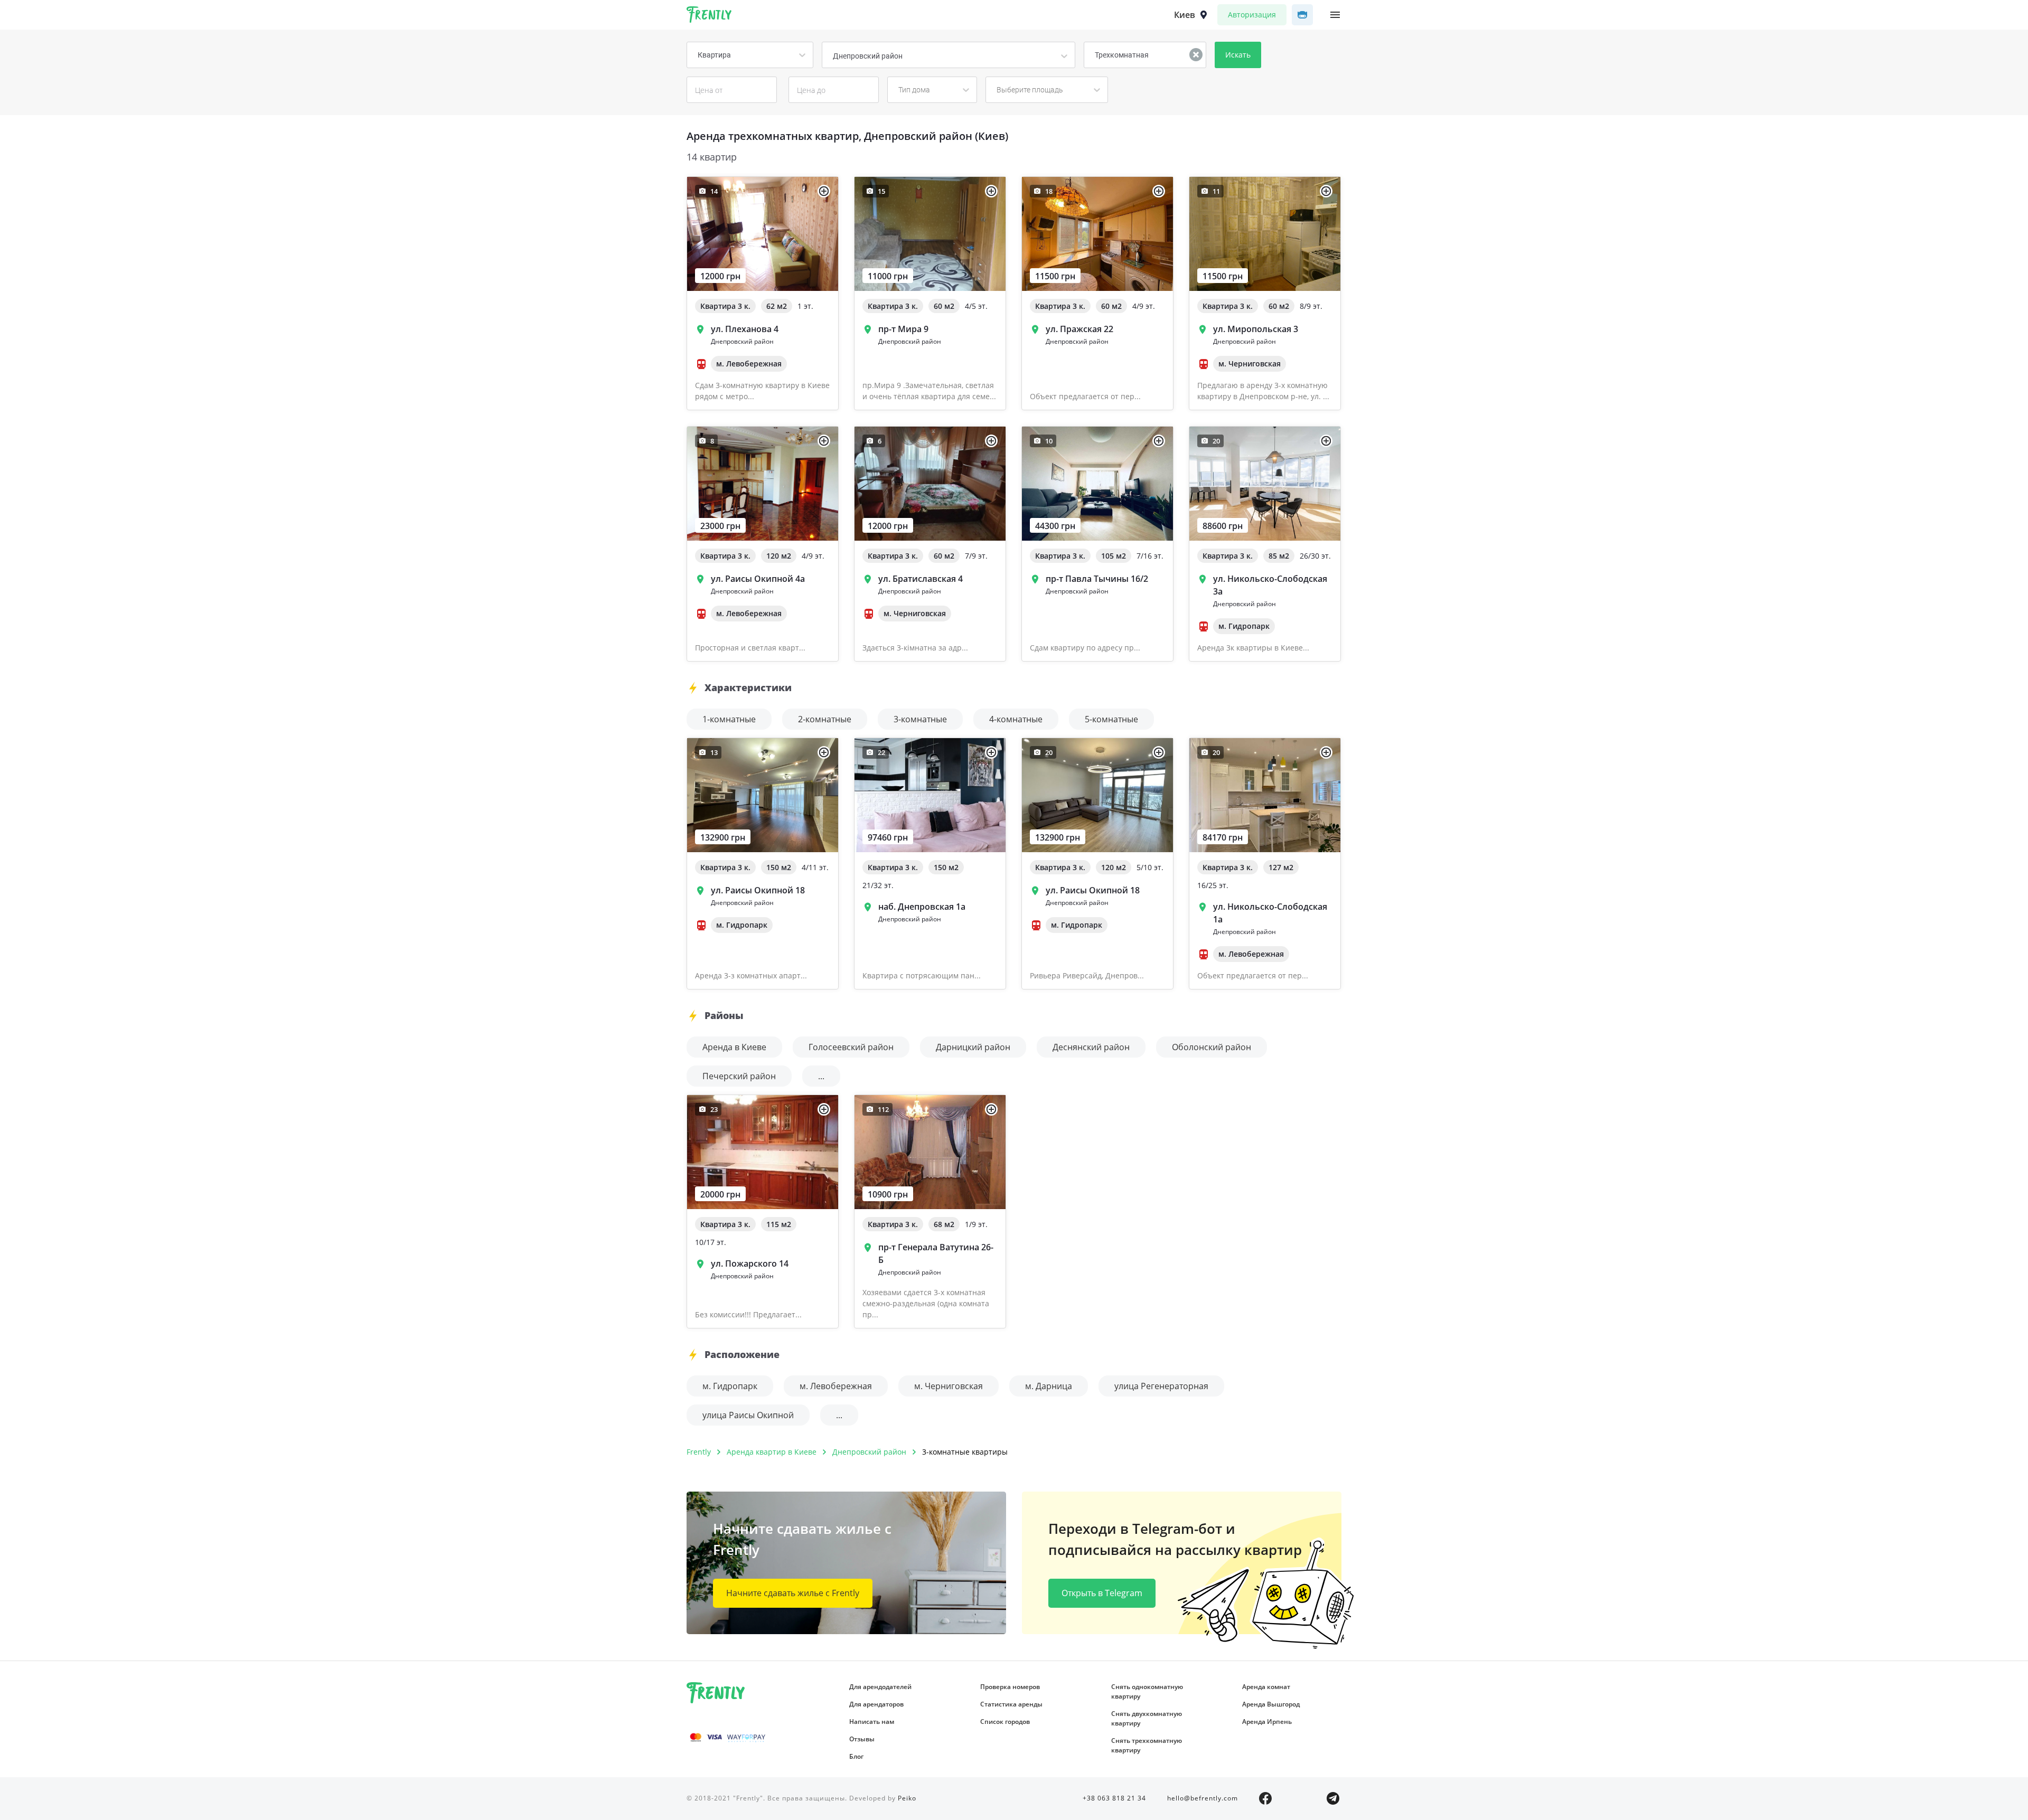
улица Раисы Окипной (748, 1415)
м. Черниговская (949, 1386)
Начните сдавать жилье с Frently (793, 1593)
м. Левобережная (836, 1386)
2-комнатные (825, 719)
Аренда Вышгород (1271, 1704)
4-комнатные (1016, 719)
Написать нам (872, 1722)
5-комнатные (1111, 719)
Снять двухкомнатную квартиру (1147, 1718)
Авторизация (1252, 15)
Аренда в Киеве (734, 1047)
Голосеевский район (851, 1047)
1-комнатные (729, 719)
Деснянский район (1091, 1047)
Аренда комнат (1266, 1687)
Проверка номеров (1010, 1687)
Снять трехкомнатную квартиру (1147, 1745)
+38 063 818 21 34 (1114, 1798)
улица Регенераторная (1161, 1386)
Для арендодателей (880, 1687)
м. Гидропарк (730, 1386)
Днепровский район (869, 1452)
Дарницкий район (973, 1047)
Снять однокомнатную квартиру (1147, 1691)
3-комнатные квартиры (965, 1452)
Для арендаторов (876, 1704)
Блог (856, 1756)
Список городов (1005, 1722)
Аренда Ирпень (1267, 1722)
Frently (709, 16)
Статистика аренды (1011, 1704)
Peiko (907, 1798)
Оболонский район (1212, 1047)
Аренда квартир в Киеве (772, 1452)
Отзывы (862, 1739)
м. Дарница (1049, 1386)
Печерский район (739, 1076)
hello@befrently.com (1203, 1798)
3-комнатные (920, 719)
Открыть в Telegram (1102, 1593)
